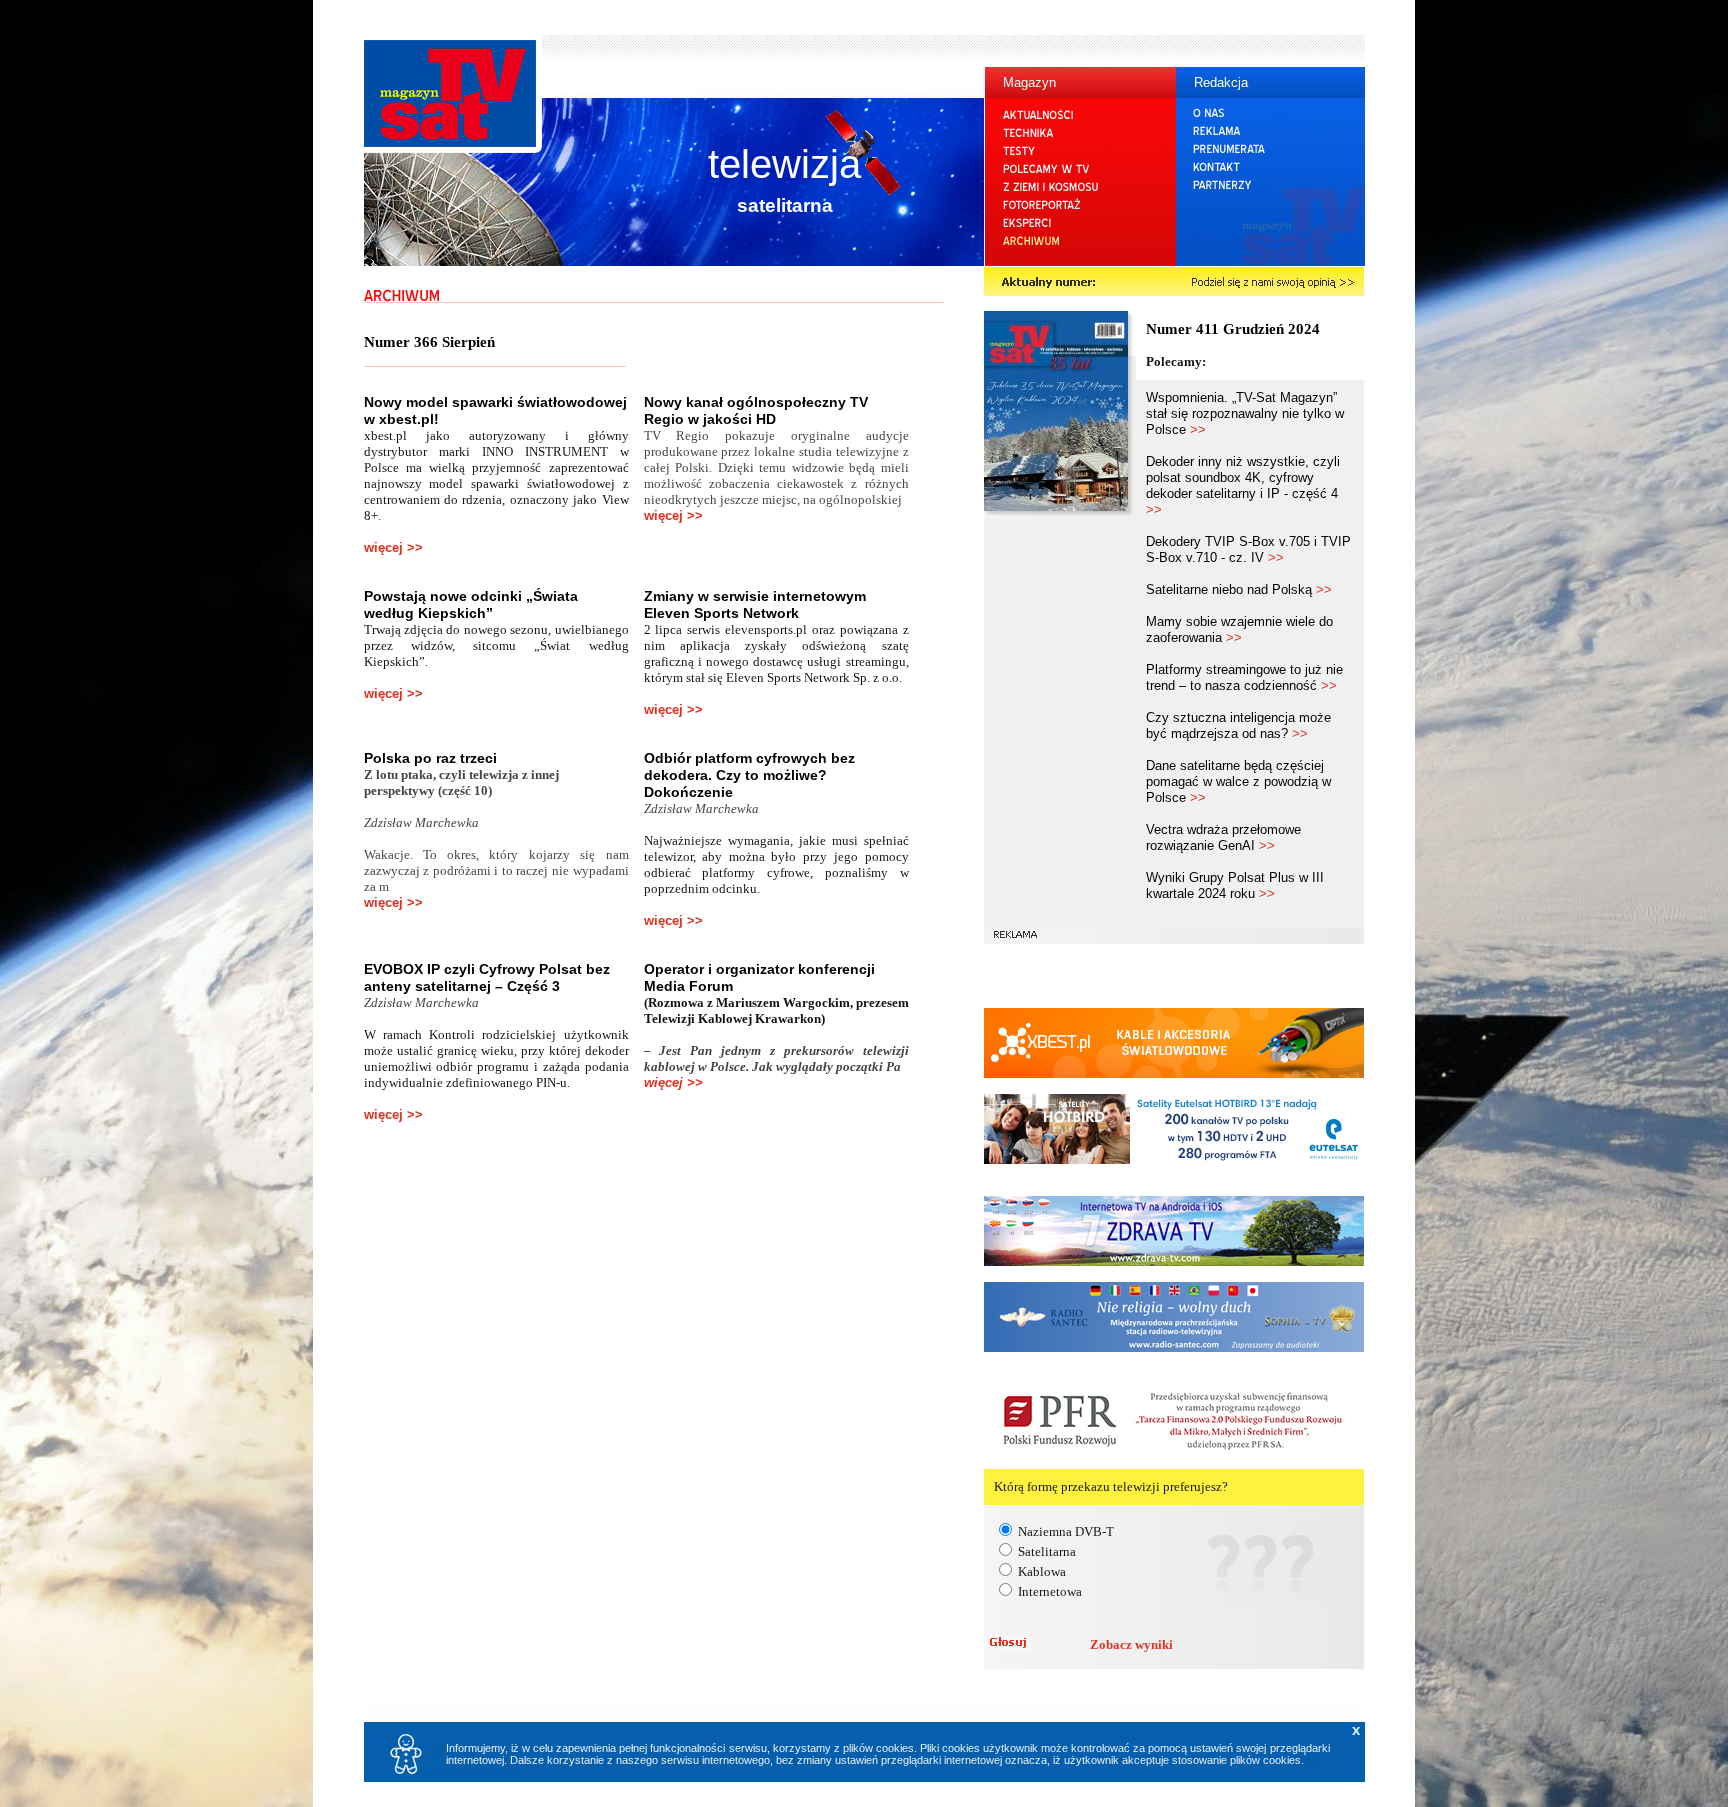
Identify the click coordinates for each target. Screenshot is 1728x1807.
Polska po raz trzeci (430, 758)
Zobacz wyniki (1131, 1644)
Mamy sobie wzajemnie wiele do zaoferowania (1239, 629)
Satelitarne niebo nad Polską (1239, 589)
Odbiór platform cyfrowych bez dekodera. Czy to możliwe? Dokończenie (749, 775)
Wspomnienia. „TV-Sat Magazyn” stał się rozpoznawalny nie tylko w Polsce (1245, 413)
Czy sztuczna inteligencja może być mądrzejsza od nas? (1238, 725)
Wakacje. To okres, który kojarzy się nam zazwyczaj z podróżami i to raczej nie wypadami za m (496, 870)
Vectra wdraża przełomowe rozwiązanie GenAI (1223, 837)
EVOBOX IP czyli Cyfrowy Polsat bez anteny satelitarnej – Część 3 (487, 977)
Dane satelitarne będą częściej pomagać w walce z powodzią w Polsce (1238, 781)
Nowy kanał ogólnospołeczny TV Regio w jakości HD (756, 410)
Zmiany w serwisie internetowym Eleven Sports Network (755, 604)
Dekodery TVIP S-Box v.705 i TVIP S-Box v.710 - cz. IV (1248, 549)
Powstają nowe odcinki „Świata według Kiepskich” (471, 604)
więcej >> (393, 547)
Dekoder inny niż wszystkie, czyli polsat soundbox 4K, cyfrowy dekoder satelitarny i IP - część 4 (1243, 485)
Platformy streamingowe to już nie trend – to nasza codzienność (1244, 677)
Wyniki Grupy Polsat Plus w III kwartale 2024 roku (1235, 885)
